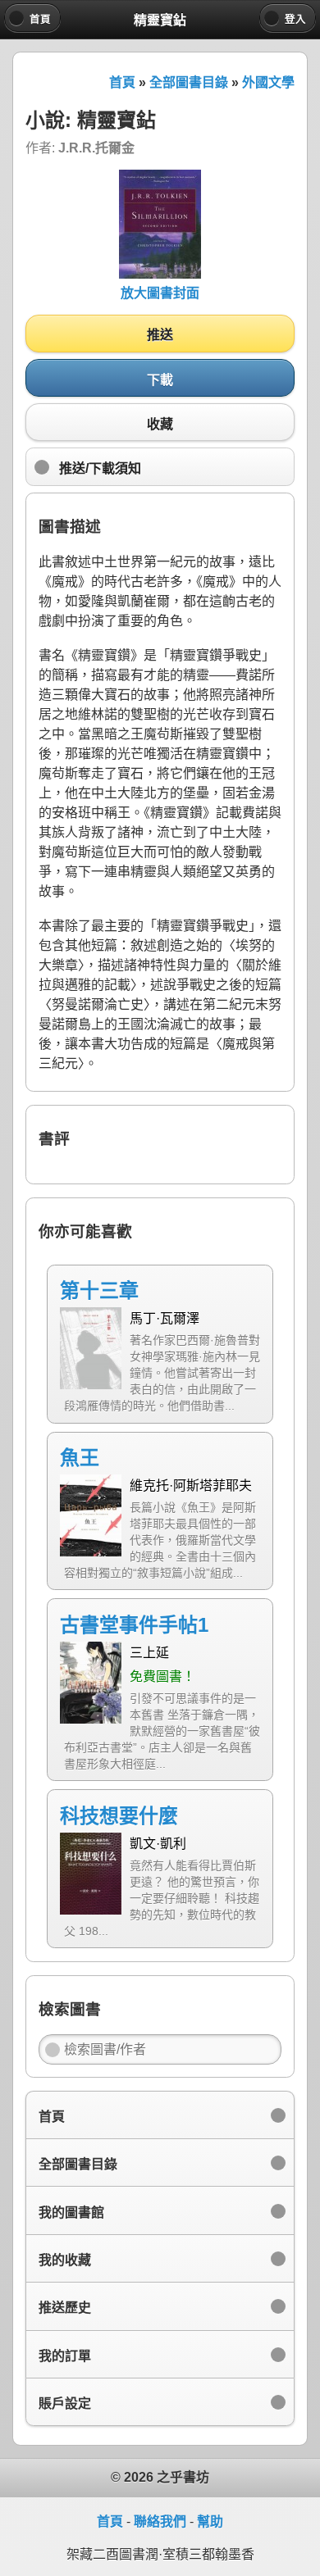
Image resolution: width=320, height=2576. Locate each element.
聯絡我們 (160, 2521)
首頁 (122, 82)
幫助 (210, 2521)
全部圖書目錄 (189, 82)
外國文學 (268, 82)
